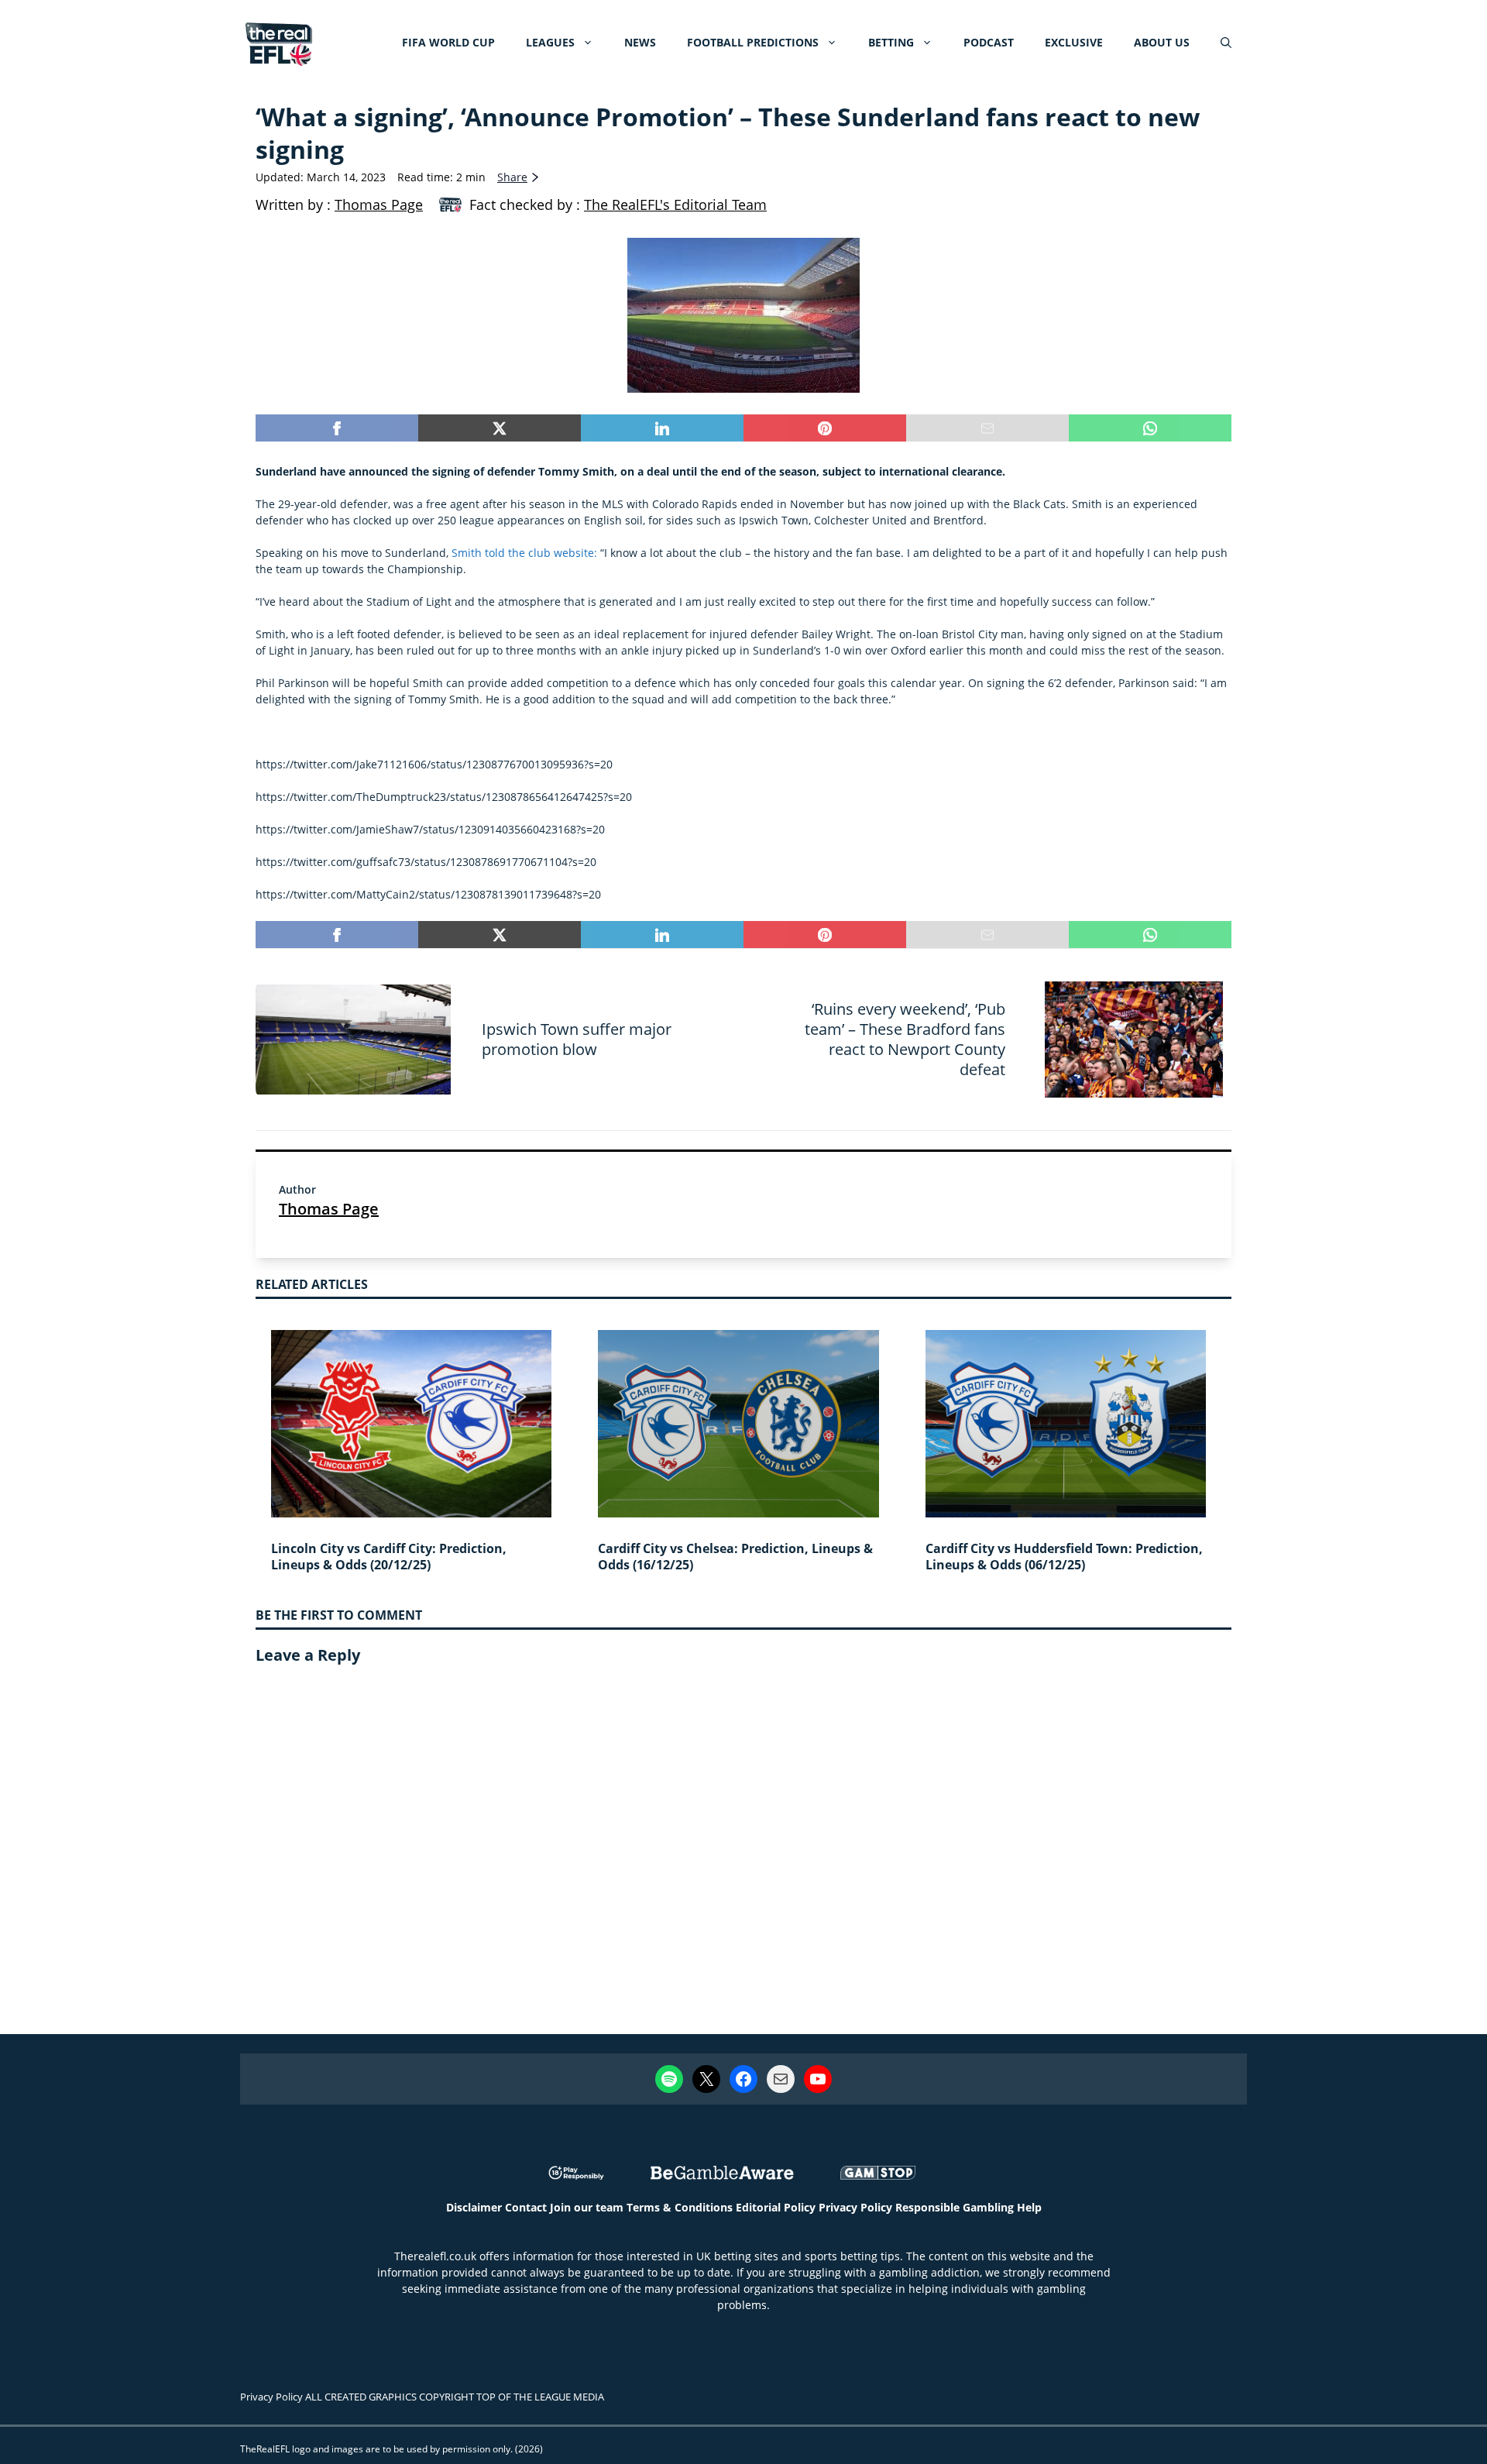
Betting (891, 42)
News (640, 42)
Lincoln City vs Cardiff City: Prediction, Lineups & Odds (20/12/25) (389, 1557)
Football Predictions (753, 42)
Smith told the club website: (524, 553)
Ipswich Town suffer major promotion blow (577, 1039)
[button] (1226, 43)
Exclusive (1074, 42)
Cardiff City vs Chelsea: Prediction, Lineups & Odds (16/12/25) (735, 1557)
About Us (1162, 42)
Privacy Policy (855, 2207)
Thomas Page (329, 1209)
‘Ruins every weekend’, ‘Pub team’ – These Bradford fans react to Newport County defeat (905, 1039)
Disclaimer (474, 2207)
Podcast (989, 42)
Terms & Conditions (680, 2207)
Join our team (587, 2207)
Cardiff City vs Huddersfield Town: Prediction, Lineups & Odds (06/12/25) (1064, 1557)
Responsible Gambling (955, 2207)
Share (512, 177)
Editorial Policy (776, 2207)
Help (1029, 2207)
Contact (526, 2207)
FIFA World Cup (448, 42)
